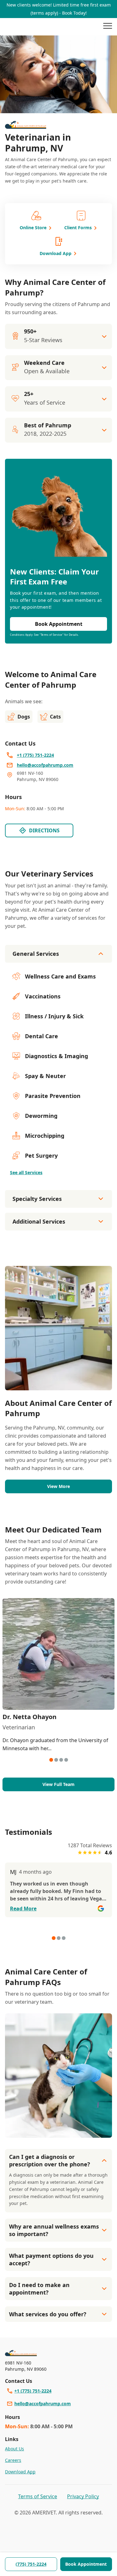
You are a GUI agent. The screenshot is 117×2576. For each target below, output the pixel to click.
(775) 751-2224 (31, 2564)
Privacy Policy (83, 2496)
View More (58, 1486)
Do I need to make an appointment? (39, 2289)
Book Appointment (86, 2564)
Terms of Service (38, 2496)
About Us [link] (15, 2449)
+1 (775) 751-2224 (33, 2391)
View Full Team (58, 1784)
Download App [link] (20, 2472)
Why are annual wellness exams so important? (54, 2230)
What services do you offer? (48, 2314)
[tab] (51, 1760)
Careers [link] (13, 2460)
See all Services (26, 1172)
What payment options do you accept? (51, 2259)
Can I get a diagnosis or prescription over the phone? (50, 2160)
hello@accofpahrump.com (43, 2404)
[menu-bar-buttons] (108, 27)
